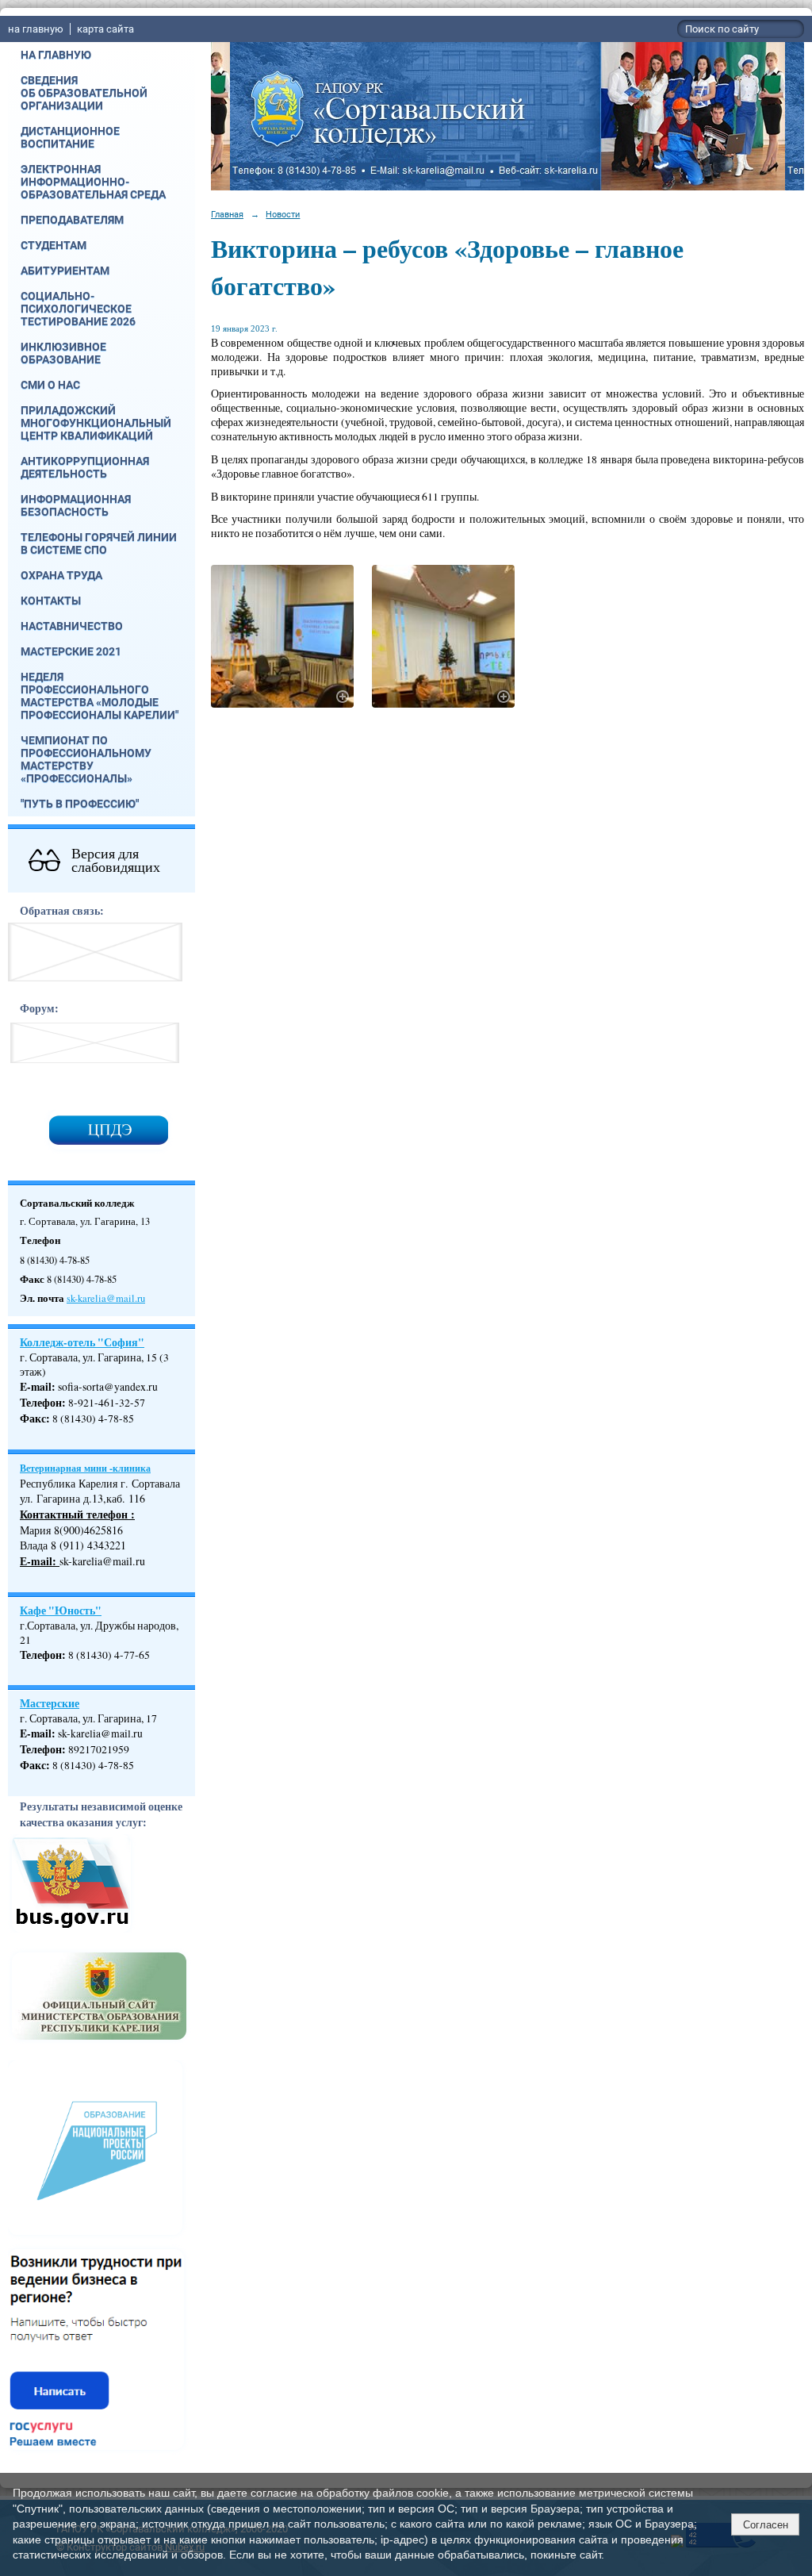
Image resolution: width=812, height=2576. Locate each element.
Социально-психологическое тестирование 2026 (78, 309)
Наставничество (72, 626)
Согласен (766, 2525)
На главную (56, 55)
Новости (283, 214)
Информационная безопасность (76, 505)
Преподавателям (72, 220)
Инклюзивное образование (63, 353)
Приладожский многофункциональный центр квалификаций (96, 423)
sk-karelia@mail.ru (106, 1298)
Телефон (41, 1403)
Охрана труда (61, 575)
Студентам (54, 245)
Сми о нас (50, 385)
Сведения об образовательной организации (84, 93)
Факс (33, 1419)
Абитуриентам (65, 271)
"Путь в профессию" (80, 804)
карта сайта (105, 29)
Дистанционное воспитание (70, 137)
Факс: (35, 1765)
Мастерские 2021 (71, 651)
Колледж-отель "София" (82, 1342)
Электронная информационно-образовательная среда (93, 182)
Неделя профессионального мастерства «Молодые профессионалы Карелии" (100, 696)
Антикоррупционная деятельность (85, 467)
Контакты (51, 601)
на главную (36, 29)
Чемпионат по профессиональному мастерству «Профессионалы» (86, 759)
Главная (227, 214)
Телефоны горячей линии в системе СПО (99, 543)
